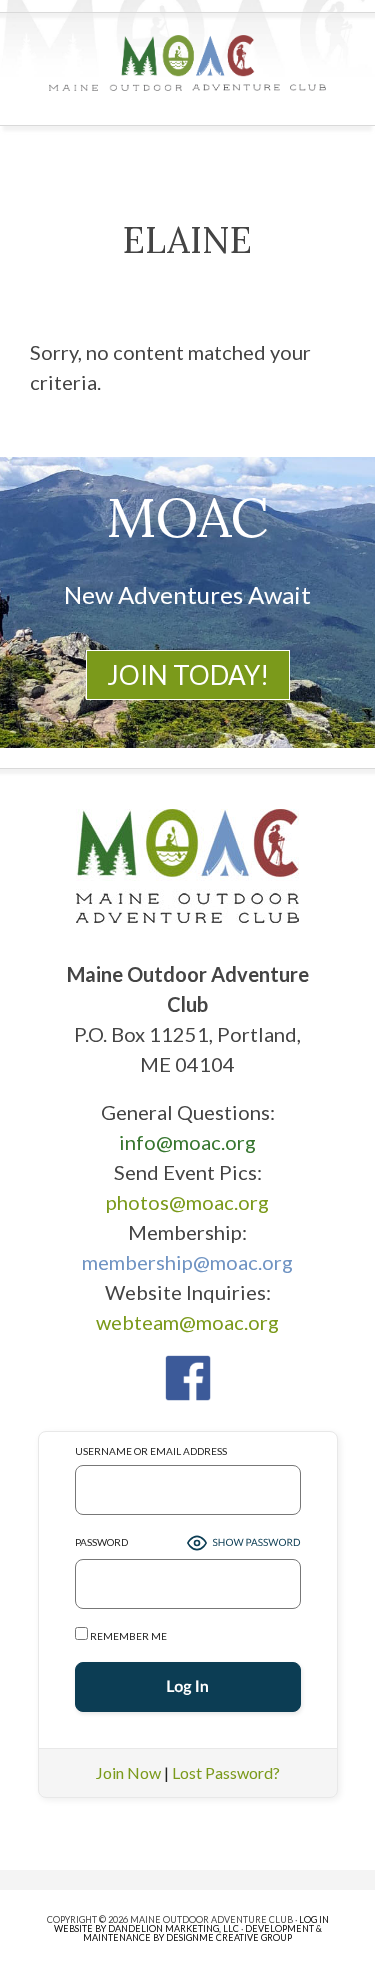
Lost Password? (226, 1772)
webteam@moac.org (187, 1322)
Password (101, 1542)
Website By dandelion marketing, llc (146, 1928)
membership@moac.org (187, 1262)
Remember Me (127, 1636)
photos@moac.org (187, 1202)
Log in (314, 1919)
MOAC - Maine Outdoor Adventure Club (188, 63)
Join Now (128, 1772)
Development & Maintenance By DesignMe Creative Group (202, 1933)
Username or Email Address (151, 1451)
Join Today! (188, 675)
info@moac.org (187, 1142)
